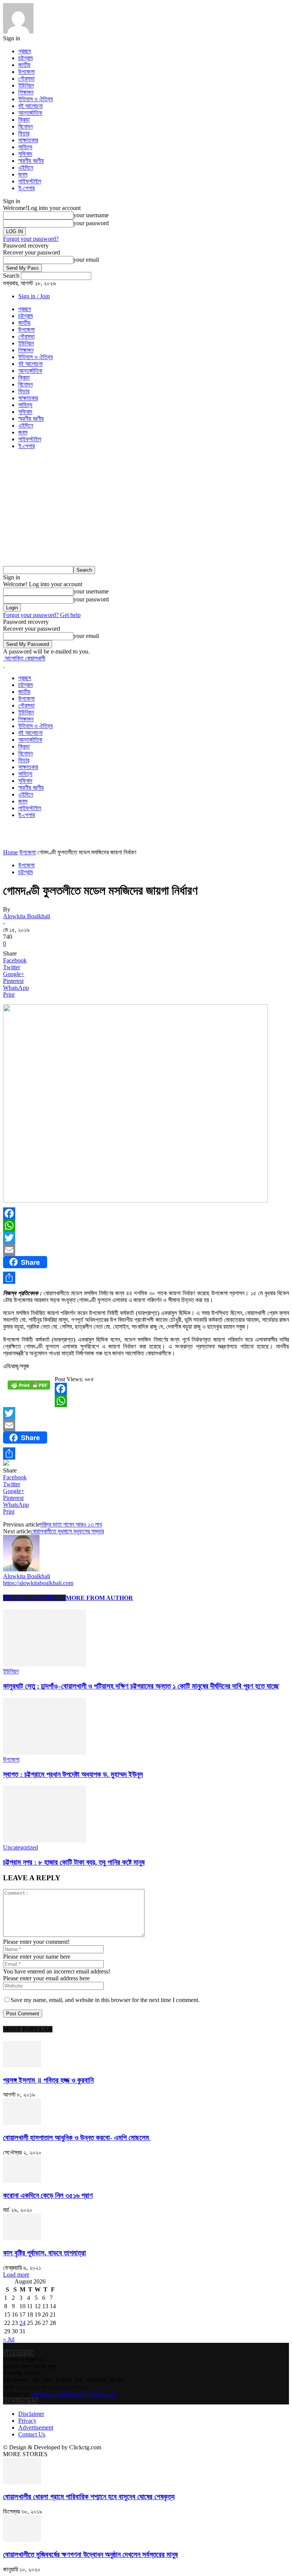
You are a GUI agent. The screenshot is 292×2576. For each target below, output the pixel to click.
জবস (23, 174)
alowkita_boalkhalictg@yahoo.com (74, 2394)
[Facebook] (146, 1213)
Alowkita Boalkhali (27, 916)
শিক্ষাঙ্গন (26, 92)
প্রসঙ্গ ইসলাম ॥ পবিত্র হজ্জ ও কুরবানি (48, 2080)
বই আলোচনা (30, 106)
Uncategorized (21, 1847)
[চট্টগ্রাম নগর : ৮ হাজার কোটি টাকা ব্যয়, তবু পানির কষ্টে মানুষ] (44, 1841)
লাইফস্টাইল (30, 181)
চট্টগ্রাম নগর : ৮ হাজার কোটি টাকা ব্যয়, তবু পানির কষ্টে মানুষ (74, 1862)
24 (22, 2323)
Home (10, 852)
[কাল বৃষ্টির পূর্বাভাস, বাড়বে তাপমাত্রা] (22, 2238)
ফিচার (24, 133)
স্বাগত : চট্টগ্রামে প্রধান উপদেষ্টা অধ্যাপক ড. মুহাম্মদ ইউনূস (73, 1774)
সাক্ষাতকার (28, 140)
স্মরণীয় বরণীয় (31, 161)
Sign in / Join (34, 296)
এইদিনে (26, 168)
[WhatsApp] (146, 1226)
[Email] (146, 1250)
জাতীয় (24, 65)
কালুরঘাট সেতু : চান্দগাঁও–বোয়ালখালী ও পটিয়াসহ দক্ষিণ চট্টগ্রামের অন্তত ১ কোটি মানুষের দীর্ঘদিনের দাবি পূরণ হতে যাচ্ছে (141, 1686)
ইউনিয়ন (26, 85)
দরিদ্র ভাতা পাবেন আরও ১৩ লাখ (71, 1524)
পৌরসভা (26, 79)
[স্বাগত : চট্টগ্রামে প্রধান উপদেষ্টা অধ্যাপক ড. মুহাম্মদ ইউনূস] (44, 1753)
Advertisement (36, 2427)
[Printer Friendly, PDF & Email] (29, 1388)
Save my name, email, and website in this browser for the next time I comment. (105, 2000)
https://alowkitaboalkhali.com (38, 1583)
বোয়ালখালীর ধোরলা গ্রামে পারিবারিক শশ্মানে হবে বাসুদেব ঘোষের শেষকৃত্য (89, 2497)
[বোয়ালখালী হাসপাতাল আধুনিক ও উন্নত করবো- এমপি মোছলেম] (22, 2123)
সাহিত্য (25, 147)
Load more (16, 2275)
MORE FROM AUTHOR (99, 1598)
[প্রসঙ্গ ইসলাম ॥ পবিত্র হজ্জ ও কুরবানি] (22, 2065)
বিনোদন (25, 126)
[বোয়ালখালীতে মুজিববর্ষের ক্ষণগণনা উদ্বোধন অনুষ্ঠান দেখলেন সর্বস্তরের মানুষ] (22, 2540)
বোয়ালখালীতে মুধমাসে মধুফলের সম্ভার (67, 1531)
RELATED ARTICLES (34, 1598)
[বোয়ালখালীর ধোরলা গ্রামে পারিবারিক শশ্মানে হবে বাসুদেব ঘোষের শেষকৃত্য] (22, 2482)
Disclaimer (31, 2414)
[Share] (146, 1278)
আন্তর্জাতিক (30, 113)
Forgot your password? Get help (42, 615)
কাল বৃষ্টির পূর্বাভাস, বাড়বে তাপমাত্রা (44, 2253)
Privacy (27, 2421)
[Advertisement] (146, 509)
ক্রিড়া (24, 120)
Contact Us (32, 2434)
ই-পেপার (26, 188)
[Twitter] (146, 1238)
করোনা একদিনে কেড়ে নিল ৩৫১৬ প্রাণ (48, 2195)
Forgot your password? (31, 239)
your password (91, 223)
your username (91, 215)
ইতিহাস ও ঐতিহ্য (36, 99)
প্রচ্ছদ (25, 51)
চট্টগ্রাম (25, 58)
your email (86, 260)
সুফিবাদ (25, 154)
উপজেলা (26, 72)
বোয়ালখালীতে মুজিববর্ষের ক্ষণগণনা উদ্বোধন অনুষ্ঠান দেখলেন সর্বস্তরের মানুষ (90, 2555)
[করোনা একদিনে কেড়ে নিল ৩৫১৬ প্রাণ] (22, 2181)
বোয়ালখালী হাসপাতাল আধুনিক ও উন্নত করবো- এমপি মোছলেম (77, 2138)
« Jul (9, 2339)
